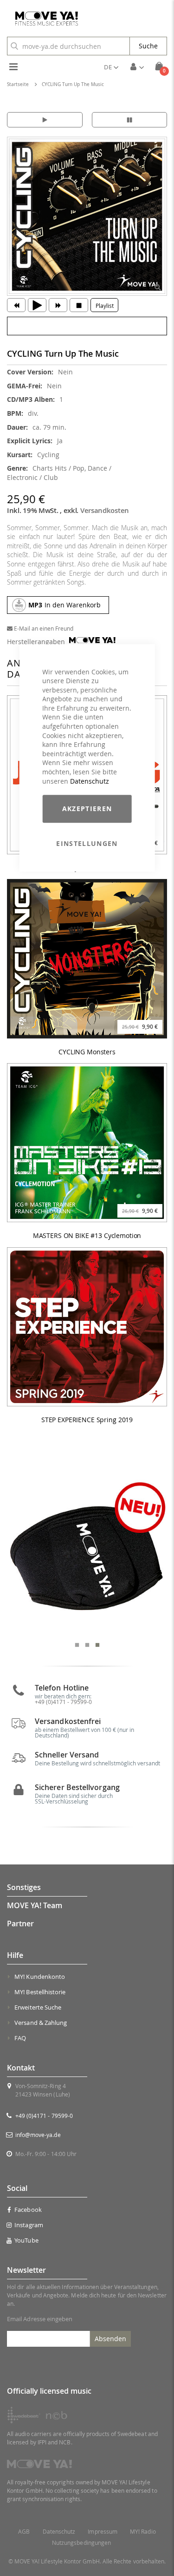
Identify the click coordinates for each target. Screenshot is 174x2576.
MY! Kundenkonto (40, 1977)
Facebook (28, 2210)
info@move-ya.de (38, 2135)
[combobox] (68, 46)
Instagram (29, 2225)
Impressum (103, 2532)
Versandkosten (105, 510)
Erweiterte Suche (38, 2007)
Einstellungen (87, 843)
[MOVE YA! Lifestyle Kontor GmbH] (43, 19)
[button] (111, 67)
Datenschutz (90, 781)
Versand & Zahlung (41, 2023)
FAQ (20, 2038)
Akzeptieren (87, 809)
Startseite (18, 84)
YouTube (26, 2240)
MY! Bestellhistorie (40, 1992)
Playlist (105, 306)
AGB (24, 2532)
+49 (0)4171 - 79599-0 (44, 2116)
